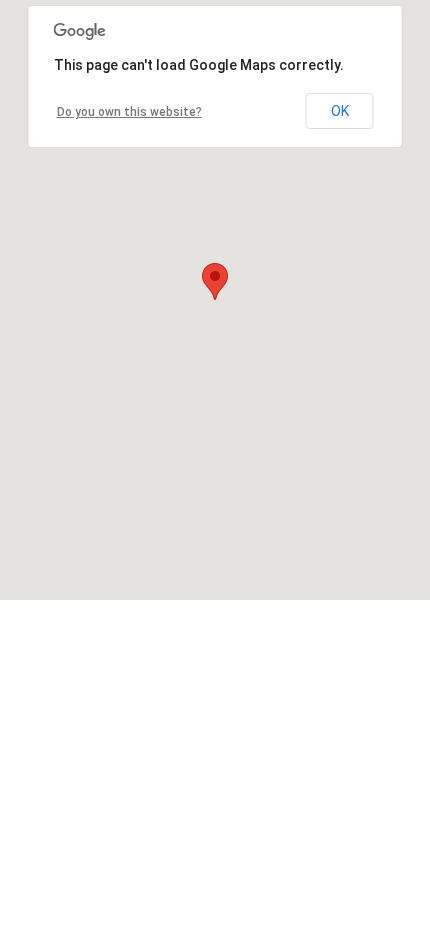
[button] (215, 281)
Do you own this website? (129, 112)
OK (340, 111)
